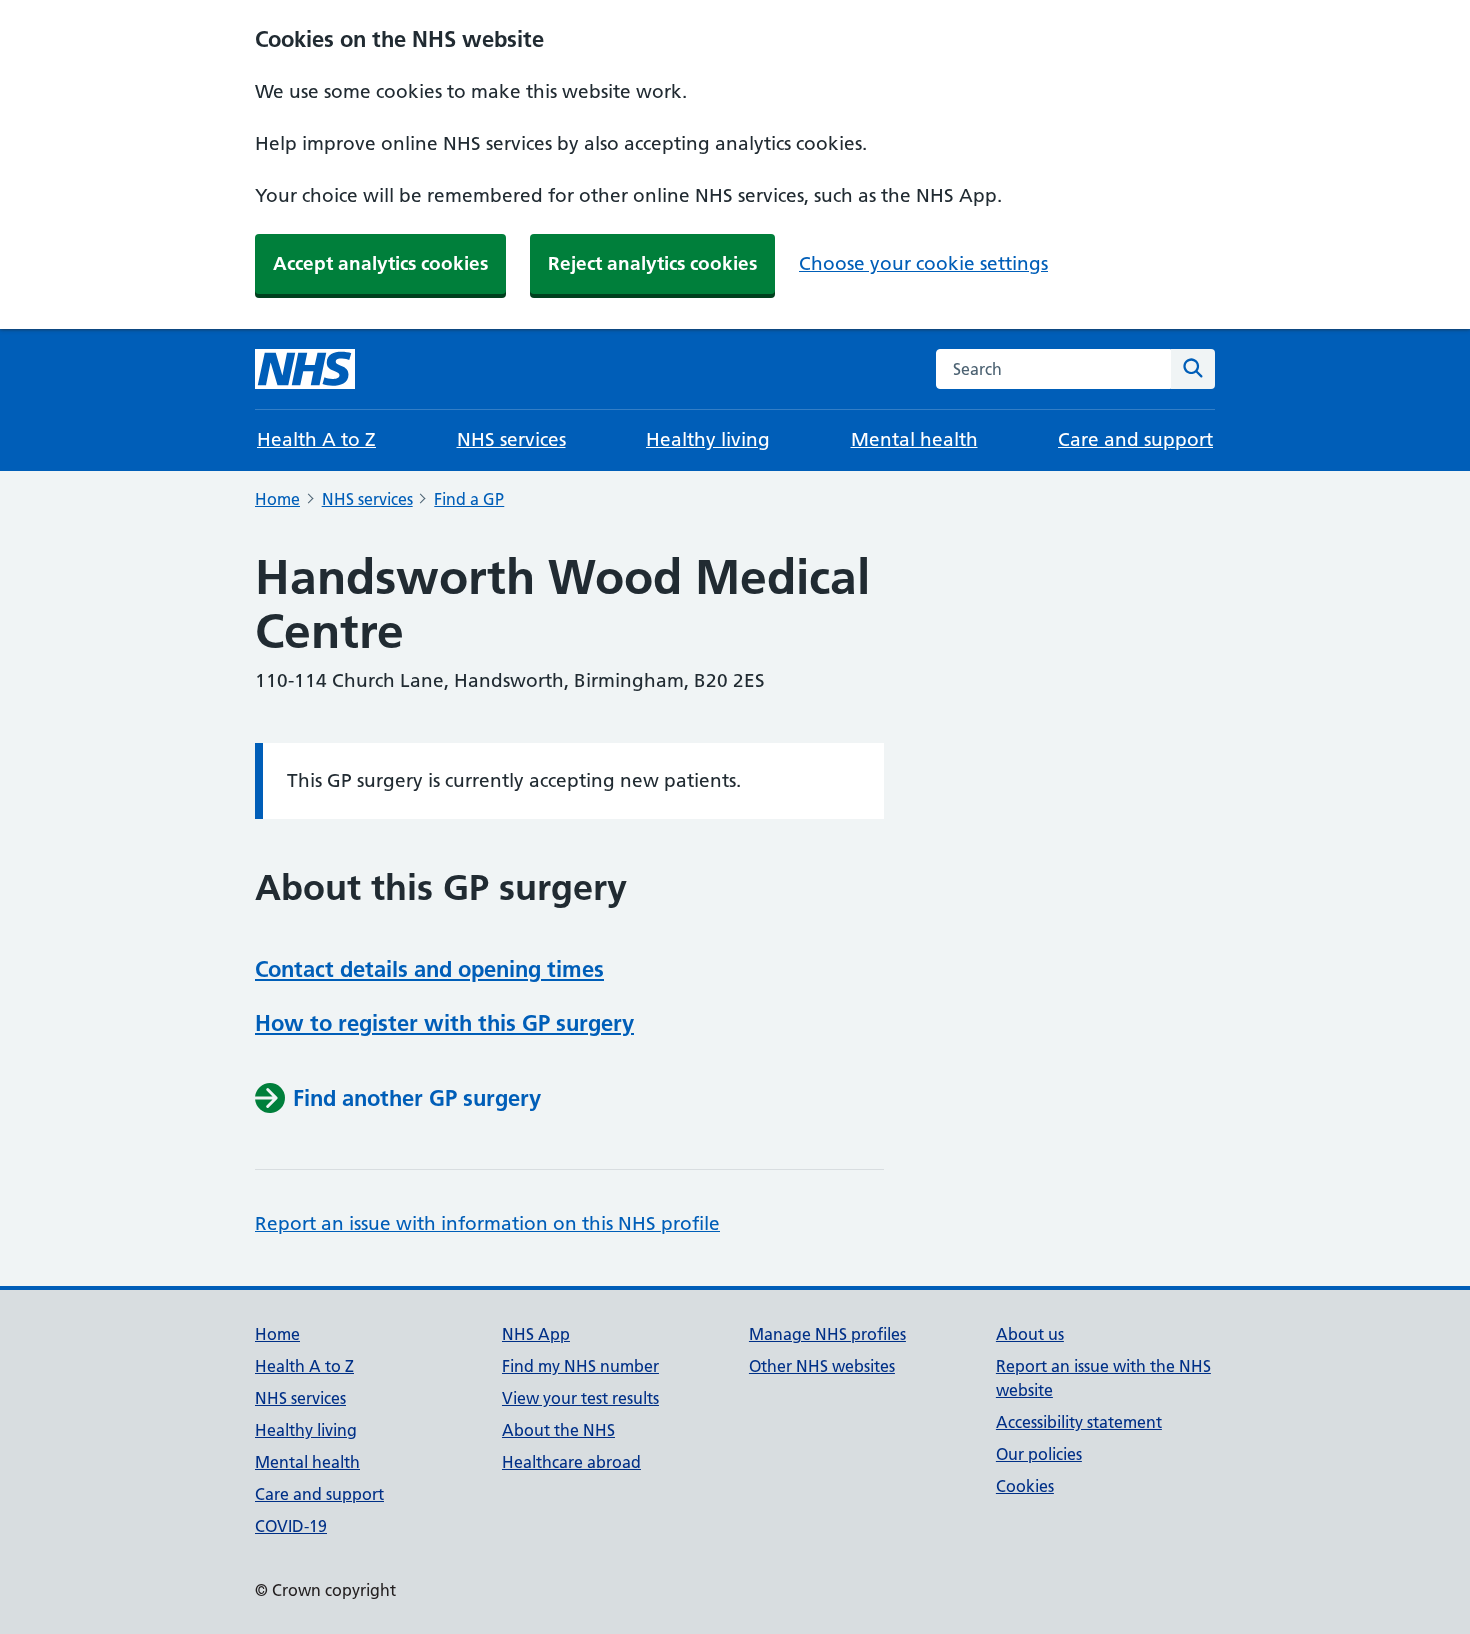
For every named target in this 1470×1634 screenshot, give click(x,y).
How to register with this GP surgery (444, 1023)
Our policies (1039, 1454)
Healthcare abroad (571, 1462)
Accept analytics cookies (380, 263)
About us (1030, 1334)
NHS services (511, 439)
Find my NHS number (580, 1366)
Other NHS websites (822, 1366)
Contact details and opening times (429, 969)
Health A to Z (316, 439)
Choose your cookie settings (923, 263)
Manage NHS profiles (827, 1334)
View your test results (580, 1398)
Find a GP (469, 499)
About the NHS (558, 1430)
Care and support (1135, 439)
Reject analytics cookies (652, 263)
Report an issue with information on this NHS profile (487, 1223)
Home (277, 499)
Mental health (914, 439)
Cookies (1025, 1486)
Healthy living (708, 439)
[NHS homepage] (305, 369)
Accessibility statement (1079, 1422)
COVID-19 (291, 1526)
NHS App (536, 1334)
